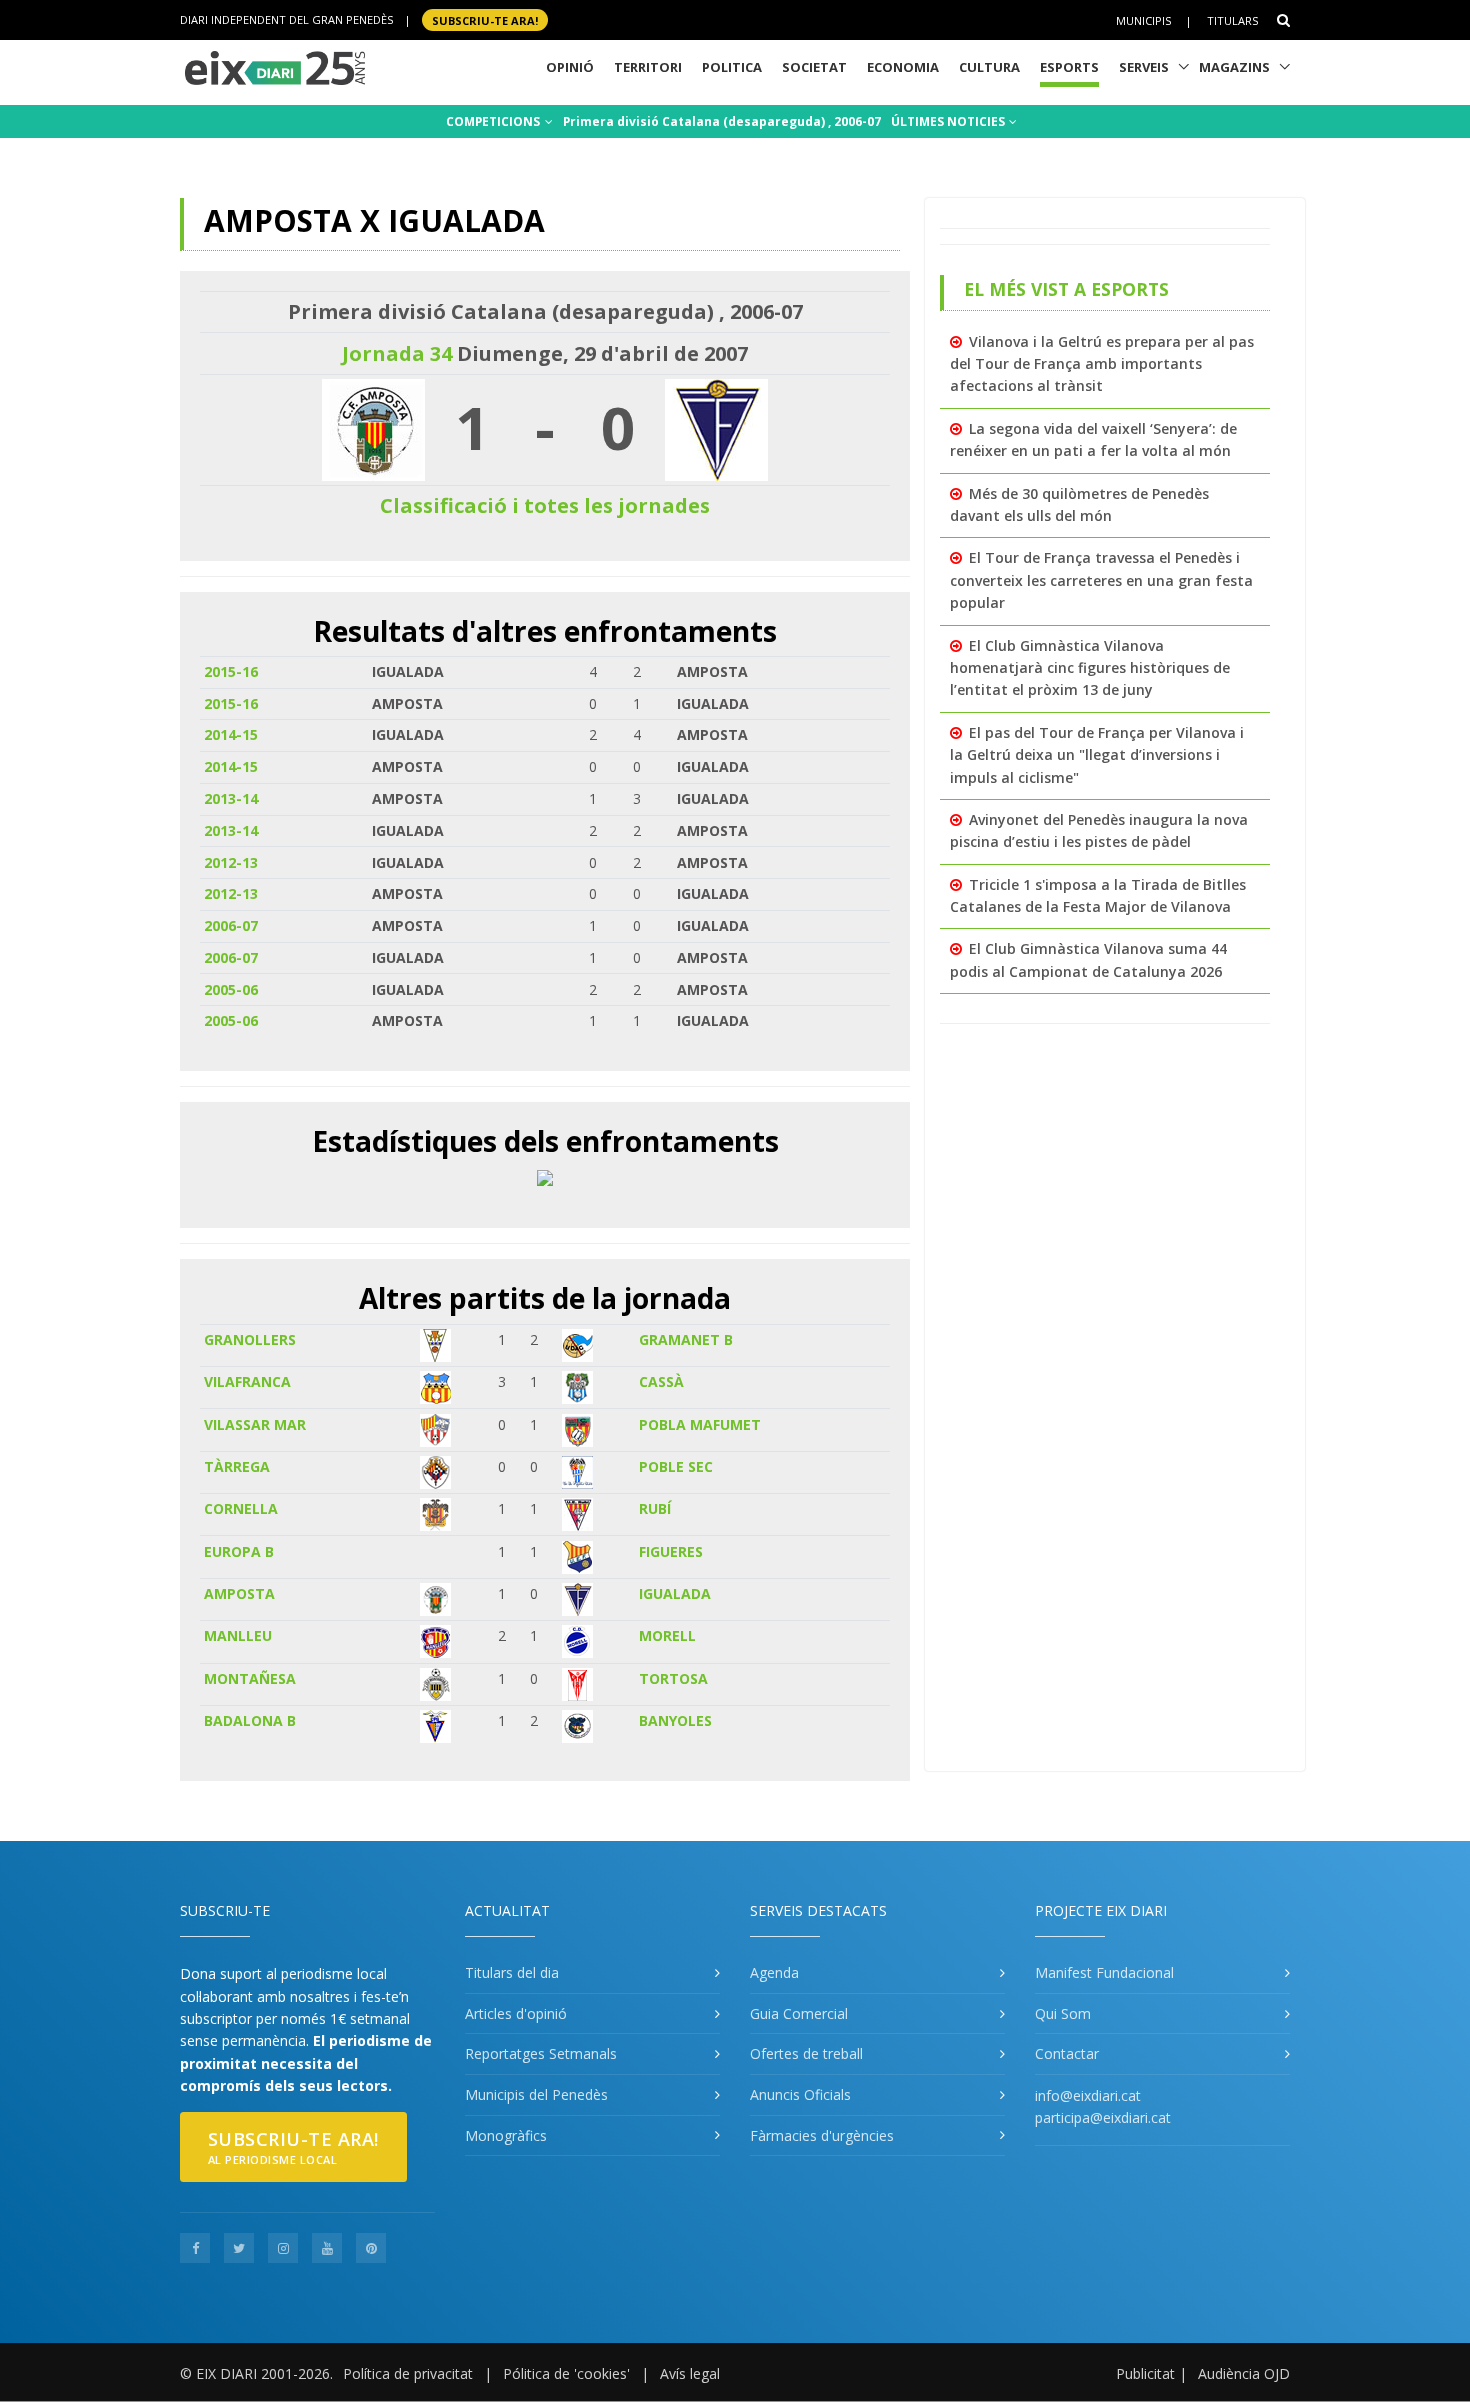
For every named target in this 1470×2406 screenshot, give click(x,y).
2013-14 (231, 798)
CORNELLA (241, 1508)
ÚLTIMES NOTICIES (949, 121)
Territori (648, 67)
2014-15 (231, 734)
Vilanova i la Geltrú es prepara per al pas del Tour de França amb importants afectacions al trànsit (1102, 364)
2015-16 (231, 671)
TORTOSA (673, 1678)
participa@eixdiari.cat (1103, 2117)
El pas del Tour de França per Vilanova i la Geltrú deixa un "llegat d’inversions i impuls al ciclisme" (1097, 755)
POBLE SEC (676, 1466)
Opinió (570, 67)
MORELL (667, 1635)
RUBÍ (655, 1508)
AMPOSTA (239, 1593)
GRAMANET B (686, 1339)
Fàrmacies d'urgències (822, 2135)
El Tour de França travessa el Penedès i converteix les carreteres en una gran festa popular (1101, 580)
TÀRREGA (237, 1466)
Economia (903, 67)
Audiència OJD (1244, 2373)
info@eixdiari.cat (1088, 2095)
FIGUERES (671, 1551)
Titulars (1232, 20)
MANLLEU (238, 1635)
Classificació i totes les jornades (545, 505)
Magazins (1234, 67)
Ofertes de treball (806, 2053)
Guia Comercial (799, 2013)
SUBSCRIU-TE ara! (485, 19)
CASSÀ (661, 1381)
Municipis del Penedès (536, 2094)
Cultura (989, 67)
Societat (814, 67)
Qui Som (1063, 2013)
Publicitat (1145, 2373)
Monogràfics (506, 2135)
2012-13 (231, 862)
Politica (732, 67)
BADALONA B (250, 1720)
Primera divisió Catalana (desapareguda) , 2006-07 (722, 121)
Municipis (1143, 20)
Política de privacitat (408, 2373)
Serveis (1144, 67)
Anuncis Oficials (800, 2094)
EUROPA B (239, 1551)
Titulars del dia (512, 1972)
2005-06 (231, 989)
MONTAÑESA (250, 1678)
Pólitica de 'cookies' (566, 2373)
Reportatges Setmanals (541, 2053)
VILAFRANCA (247, 1381)
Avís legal (690, 2373)
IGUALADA (675, 1593)
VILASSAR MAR (255, 1424)
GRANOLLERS (250, 1339)
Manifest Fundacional (1104, 1972)
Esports (1069, 67)
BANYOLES (675, 1720)
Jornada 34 (397, 353)
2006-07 (231, 925)
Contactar (1067, 2053)
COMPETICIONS (494, 121)
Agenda (774, 1972)
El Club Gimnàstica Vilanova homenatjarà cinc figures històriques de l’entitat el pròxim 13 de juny (1090, 668)
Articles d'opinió (516, 2013)
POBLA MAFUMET (700, 1424)
